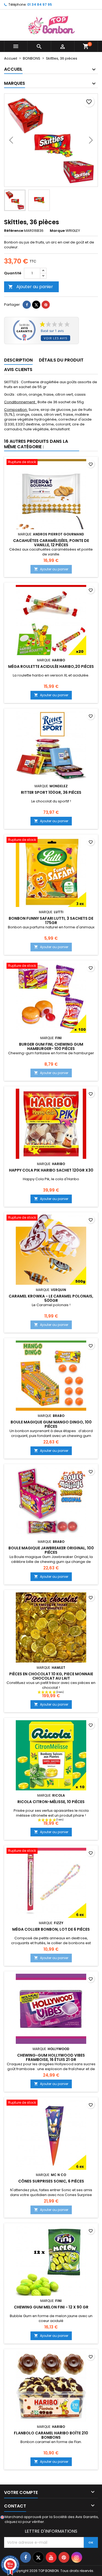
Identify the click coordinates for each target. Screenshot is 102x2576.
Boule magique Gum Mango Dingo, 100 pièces (51, 1424)
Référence (14, 231)
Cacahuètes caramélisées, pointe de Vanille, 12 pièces (51, 543)
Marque (57, 231)
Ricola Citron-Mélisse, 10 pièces (51, 1802)
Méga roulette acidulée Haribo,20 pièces (51, 666)
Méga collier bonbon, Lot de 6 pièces (51, 1929)
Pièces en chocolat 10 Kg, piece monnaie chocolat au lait (51, 1676)
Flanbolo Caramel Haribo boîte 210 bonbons (51, 2435)
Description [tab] (18, 360)
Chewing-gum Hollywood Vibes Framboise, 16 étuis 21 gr (51, 2057)
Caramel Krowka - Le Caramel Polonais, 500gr (51, 1298)
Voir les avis (55, 338)
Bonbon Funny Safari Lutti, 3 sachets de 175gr (51, 921)
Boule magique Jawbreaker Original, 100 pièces (51, 1550)
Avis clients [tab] (18, 370)
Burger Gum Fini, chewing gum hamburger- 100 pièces (51, 1046)
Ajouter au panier (31, 287)
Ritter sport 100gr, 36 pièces (51, 792)
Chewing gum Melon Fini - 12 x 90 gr (51, 2307)
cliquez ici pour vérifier (24, 2522)
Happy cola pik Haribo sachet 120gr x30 (51, 1170)
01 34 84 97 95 (40, 4)
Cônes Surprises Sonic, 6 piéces (51, 2181)
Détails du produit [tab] (61, 360)
